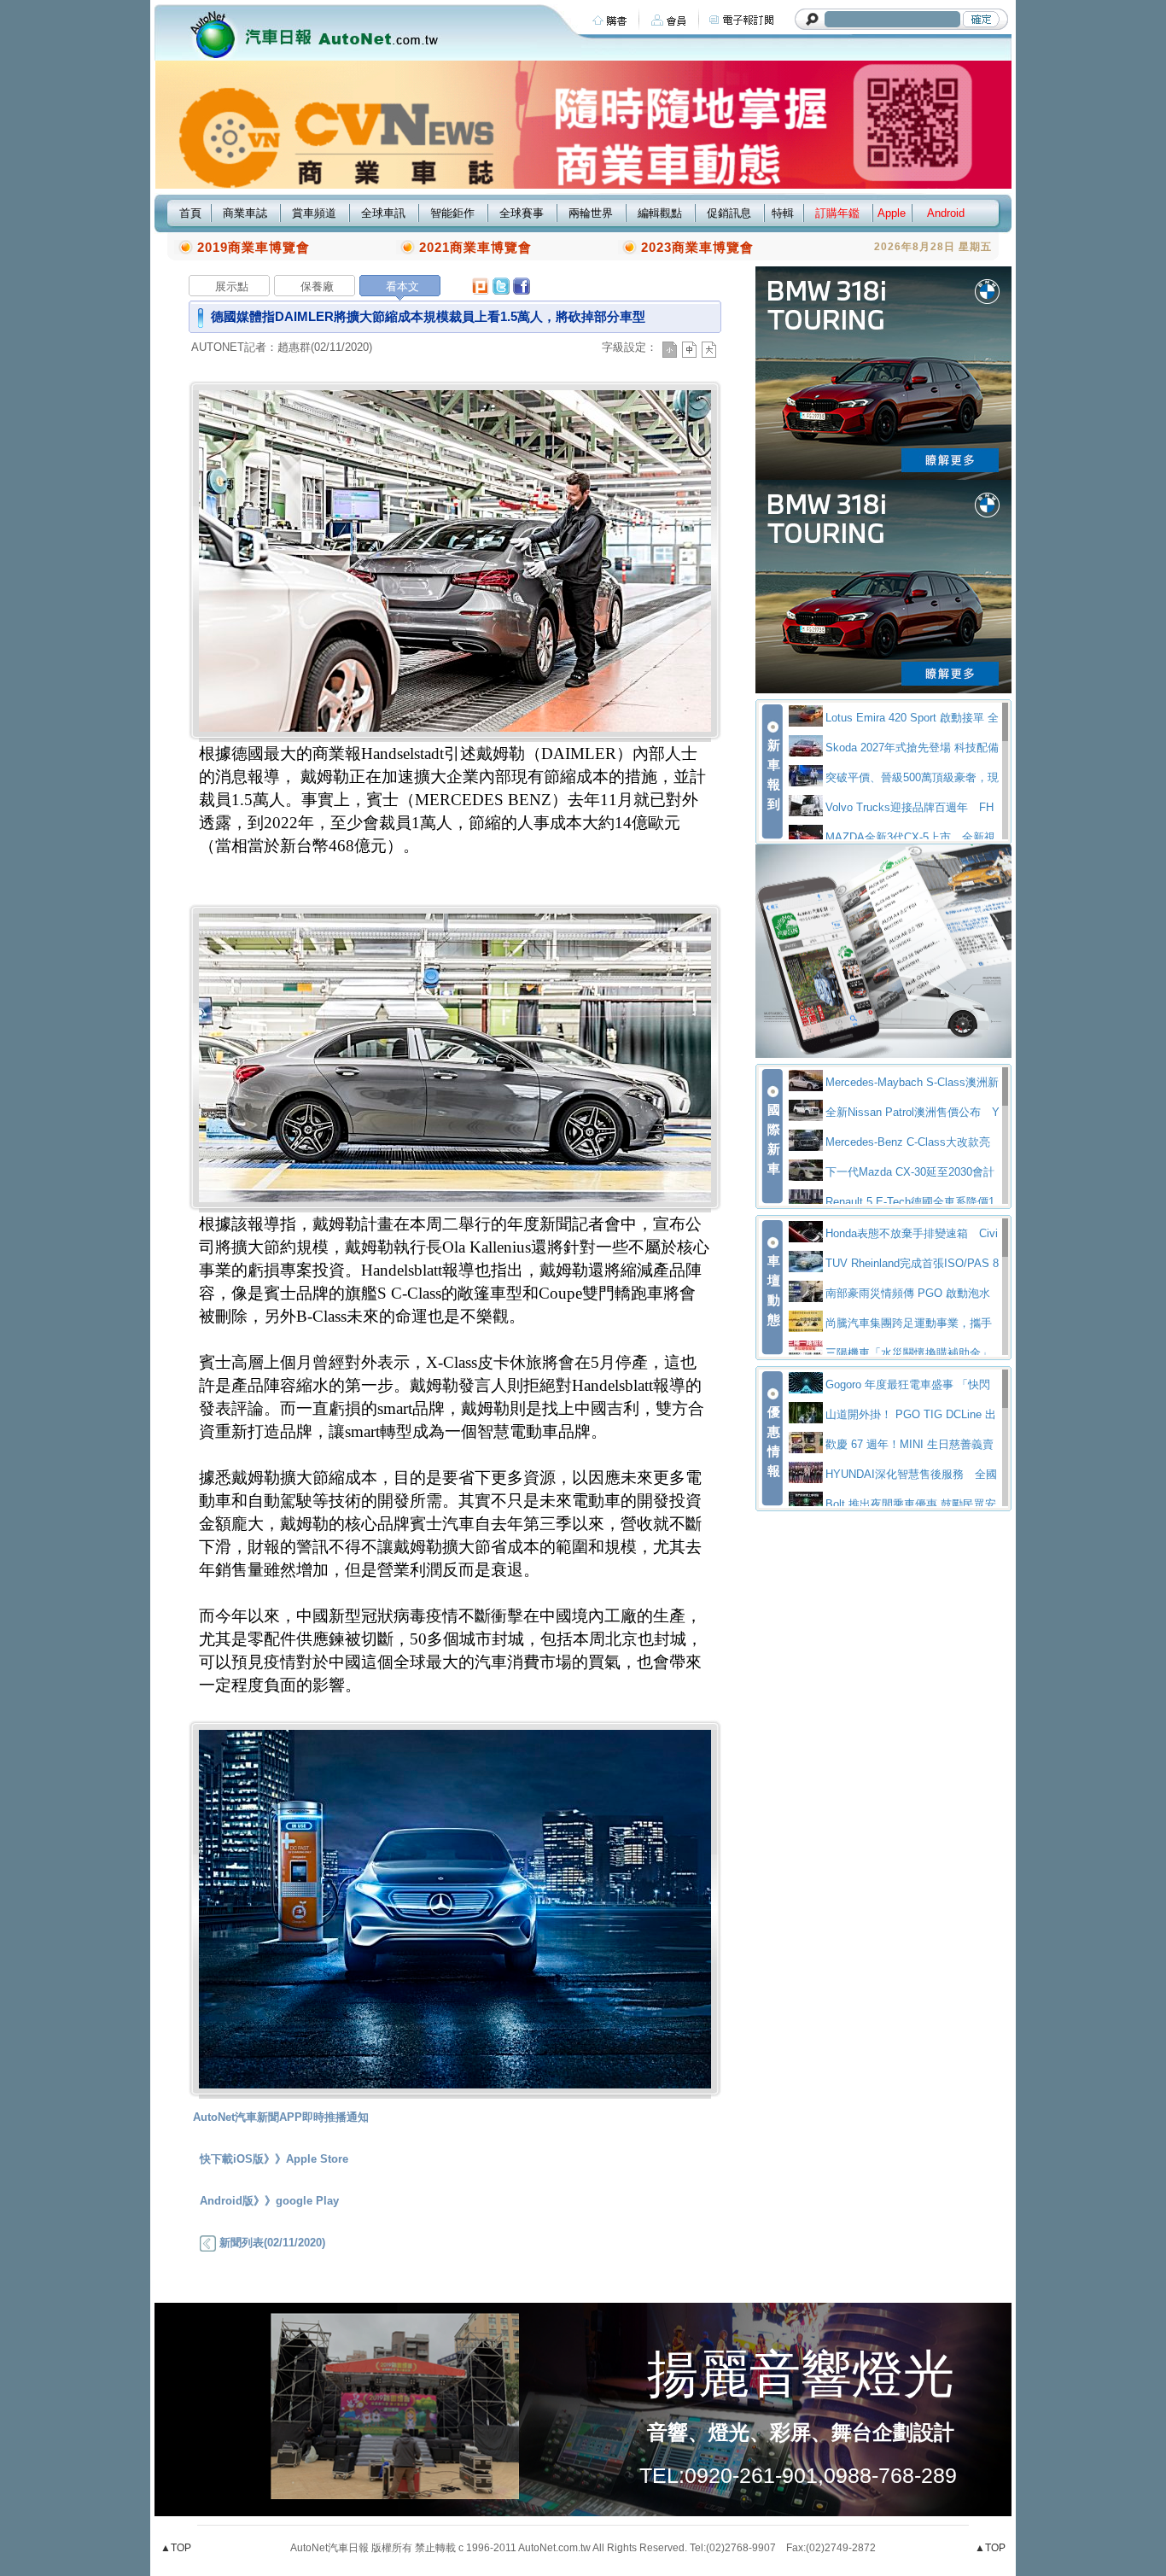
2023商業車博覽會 (697, 247)
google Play (307, 2201)
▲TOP (176, 2548)
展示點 (232, 286)
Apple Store (317, 2159)
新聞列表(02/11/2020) (271, 2243)
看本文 (402, 286)
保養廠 (317, 286)
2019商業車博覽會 (254, 247)
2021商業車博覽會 (475, 247)
